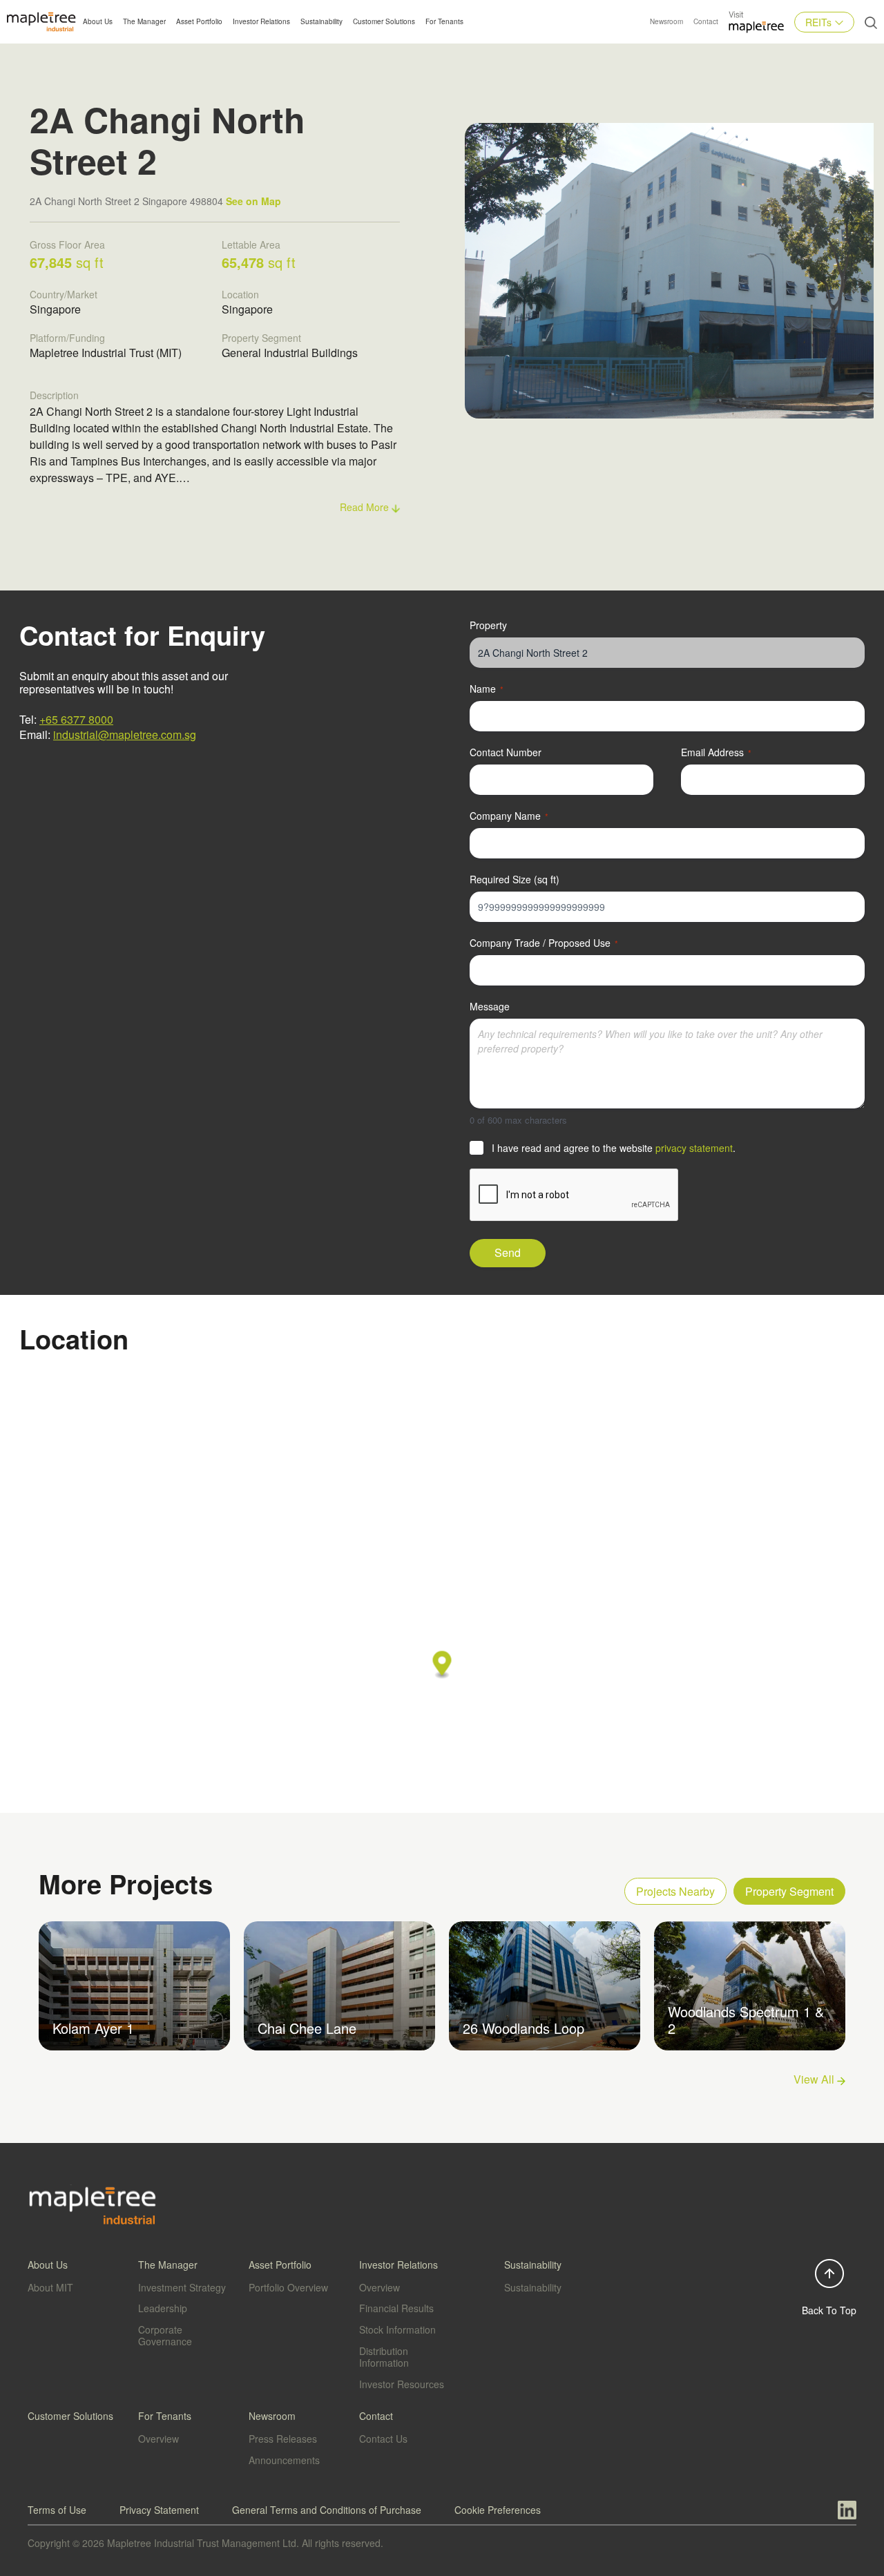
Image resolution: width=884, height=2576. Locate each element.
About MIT (50, 2287)
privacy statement (694, 1148)
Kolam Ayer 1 (93, 2028)
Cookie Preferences (498, 2510)
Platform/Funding (67, 338)
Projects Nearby (675, 1891)
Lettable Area (251, 244)
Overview (379, 2287)
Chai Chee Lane (307, 2028)
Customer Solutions (384, 21)
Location (240, 294)
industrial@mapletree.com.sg (125, 734)
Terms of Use (57, 2510)
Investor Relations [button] (261, 21)
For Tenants (444, 21)
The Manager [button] (144, 21)
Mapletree (756, 33)
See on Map (253, 201)
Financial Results (396, 2308)
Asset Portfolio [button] (199, 21)
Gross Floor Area (67, 244)
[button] (442, 1665)
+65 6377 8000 (76, 719)
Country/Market (64, 294)
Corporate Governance (165, 2335)
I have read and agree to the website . (614, 1148)
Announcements (284, 2460)
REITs (818, 22)
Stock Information (397, 2329)
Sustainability (321, 21)
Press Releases (283, 2439)
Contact (706, 21)
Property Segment (261, 338)
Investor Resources (402, 2384)
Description (54, 395)
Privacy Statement (159, 2510)
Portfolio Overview (288, 2287)
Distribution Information (384, 2357)
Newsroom (666, 21)
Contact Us (383, 2439)
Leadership (163, 2308)
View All (815, 2079)
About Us (98, 21)
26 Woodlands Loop (523, 2028)
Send (508, 1252)
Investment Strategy (182, 2287)
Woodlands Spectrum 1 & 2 (746, 2020)
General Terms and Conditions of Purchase (327, 2510)
